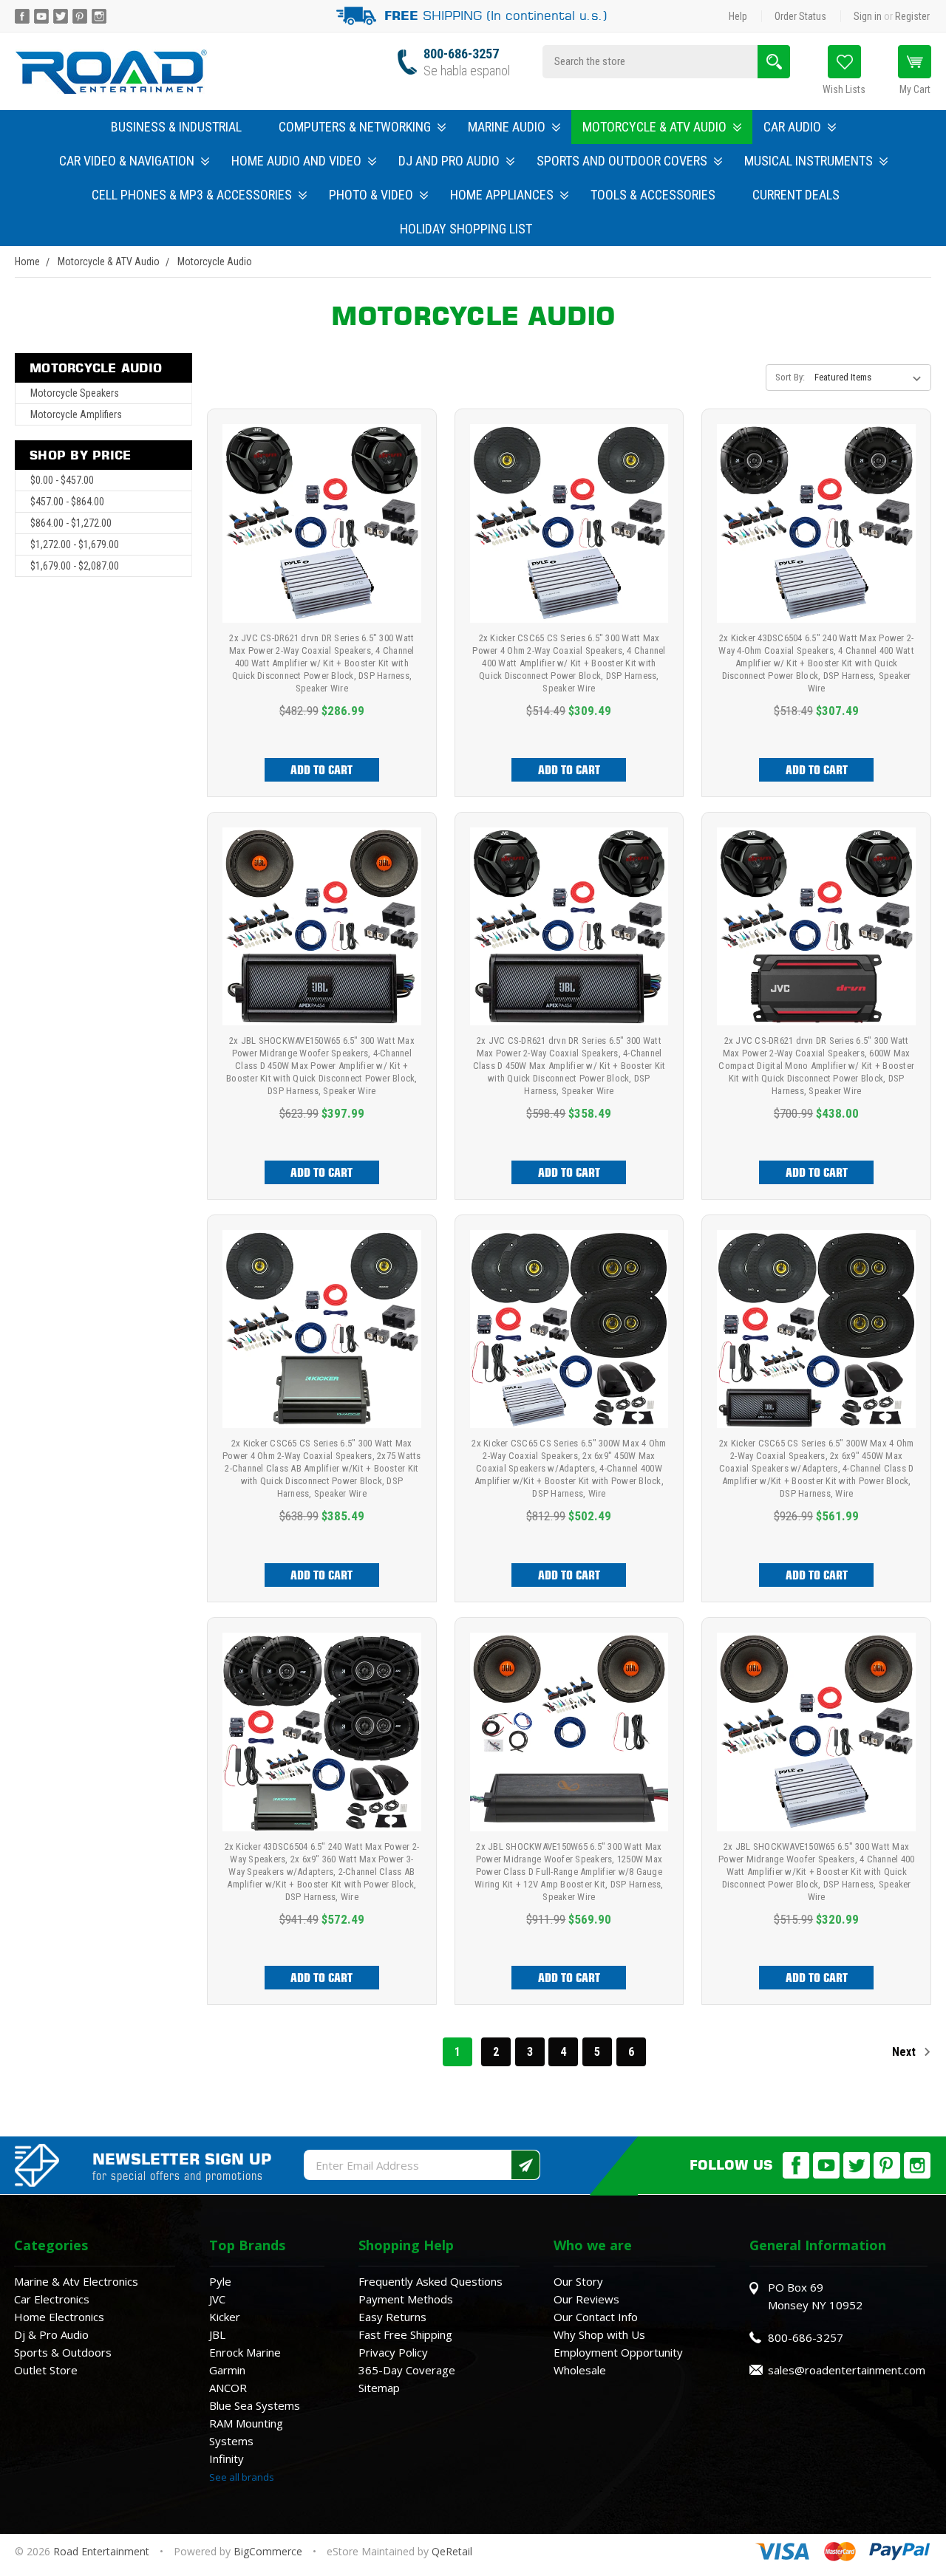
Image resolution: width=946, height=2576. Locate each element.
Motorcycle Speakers (75, 393)
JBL (217, 2334)
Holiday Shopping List (466, 229)
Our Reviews (586, 2299)
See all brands (242, 2477)
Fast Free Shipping (405, 2334)
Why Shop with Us (599, 2334)
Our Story (578, 2281)
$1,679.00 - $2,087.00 (75, 566)
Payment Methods (406, 2299)
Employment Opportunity (618, 2352)
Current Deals (796, 195)
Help (738, 16)
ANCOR (228, 2388)
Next (905, 2052)
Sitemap (379, 2388)
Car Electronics (52, 2299)
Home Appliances (502, 195)
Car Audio (792, 127)
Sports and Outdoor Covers (622, 161)
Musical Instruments (809, 161)
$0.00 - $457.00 (62, 480)
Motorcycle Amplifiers (76, 414)
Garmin (227, 2370)
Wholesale (580, 2370)
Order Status (800, 16)
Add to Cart (321, 770)
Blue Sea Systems (255, 2405)
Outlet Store (46, 2370)
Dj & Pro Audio (51, 2334)
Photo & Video (371, 195)
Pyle (220, 2281)
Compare (317, 541)
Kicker (225, 2317)
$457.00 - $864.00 (67, 502)
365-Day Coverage (407, 2370)
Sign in (868, 16)
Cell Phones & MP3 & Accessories (192, 195)
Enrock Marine (245, 2352)
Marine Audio (507, 127)
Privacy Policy (393, 2352)
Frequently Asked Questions (431, 2281)
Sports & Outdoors (63, 2352)
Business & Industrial (176, 127)
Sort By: (790, 377)
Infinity (227, 2459)
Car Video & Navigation (127, 161)
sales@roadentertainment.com (847, 2370)
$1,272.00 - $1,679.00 (75, 544)
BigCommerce (268, 2551)
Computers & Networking (355, 127)
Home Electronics (59, 2317)
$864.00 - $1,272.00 (71, 523)
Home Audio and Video (296, 161)
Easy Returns (392, 2317)
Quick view (322, 507)
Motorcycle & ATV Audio (654, 127)
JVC (217, 2299)
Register (912, 16)
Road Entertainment (103, 2551)
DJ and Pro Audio (449, 161)
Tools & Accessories (653, 195)
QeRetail (452, 2551)
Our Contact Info (596, 2317)
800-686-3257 (461, 54)
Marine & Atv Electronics (76, 2281)
